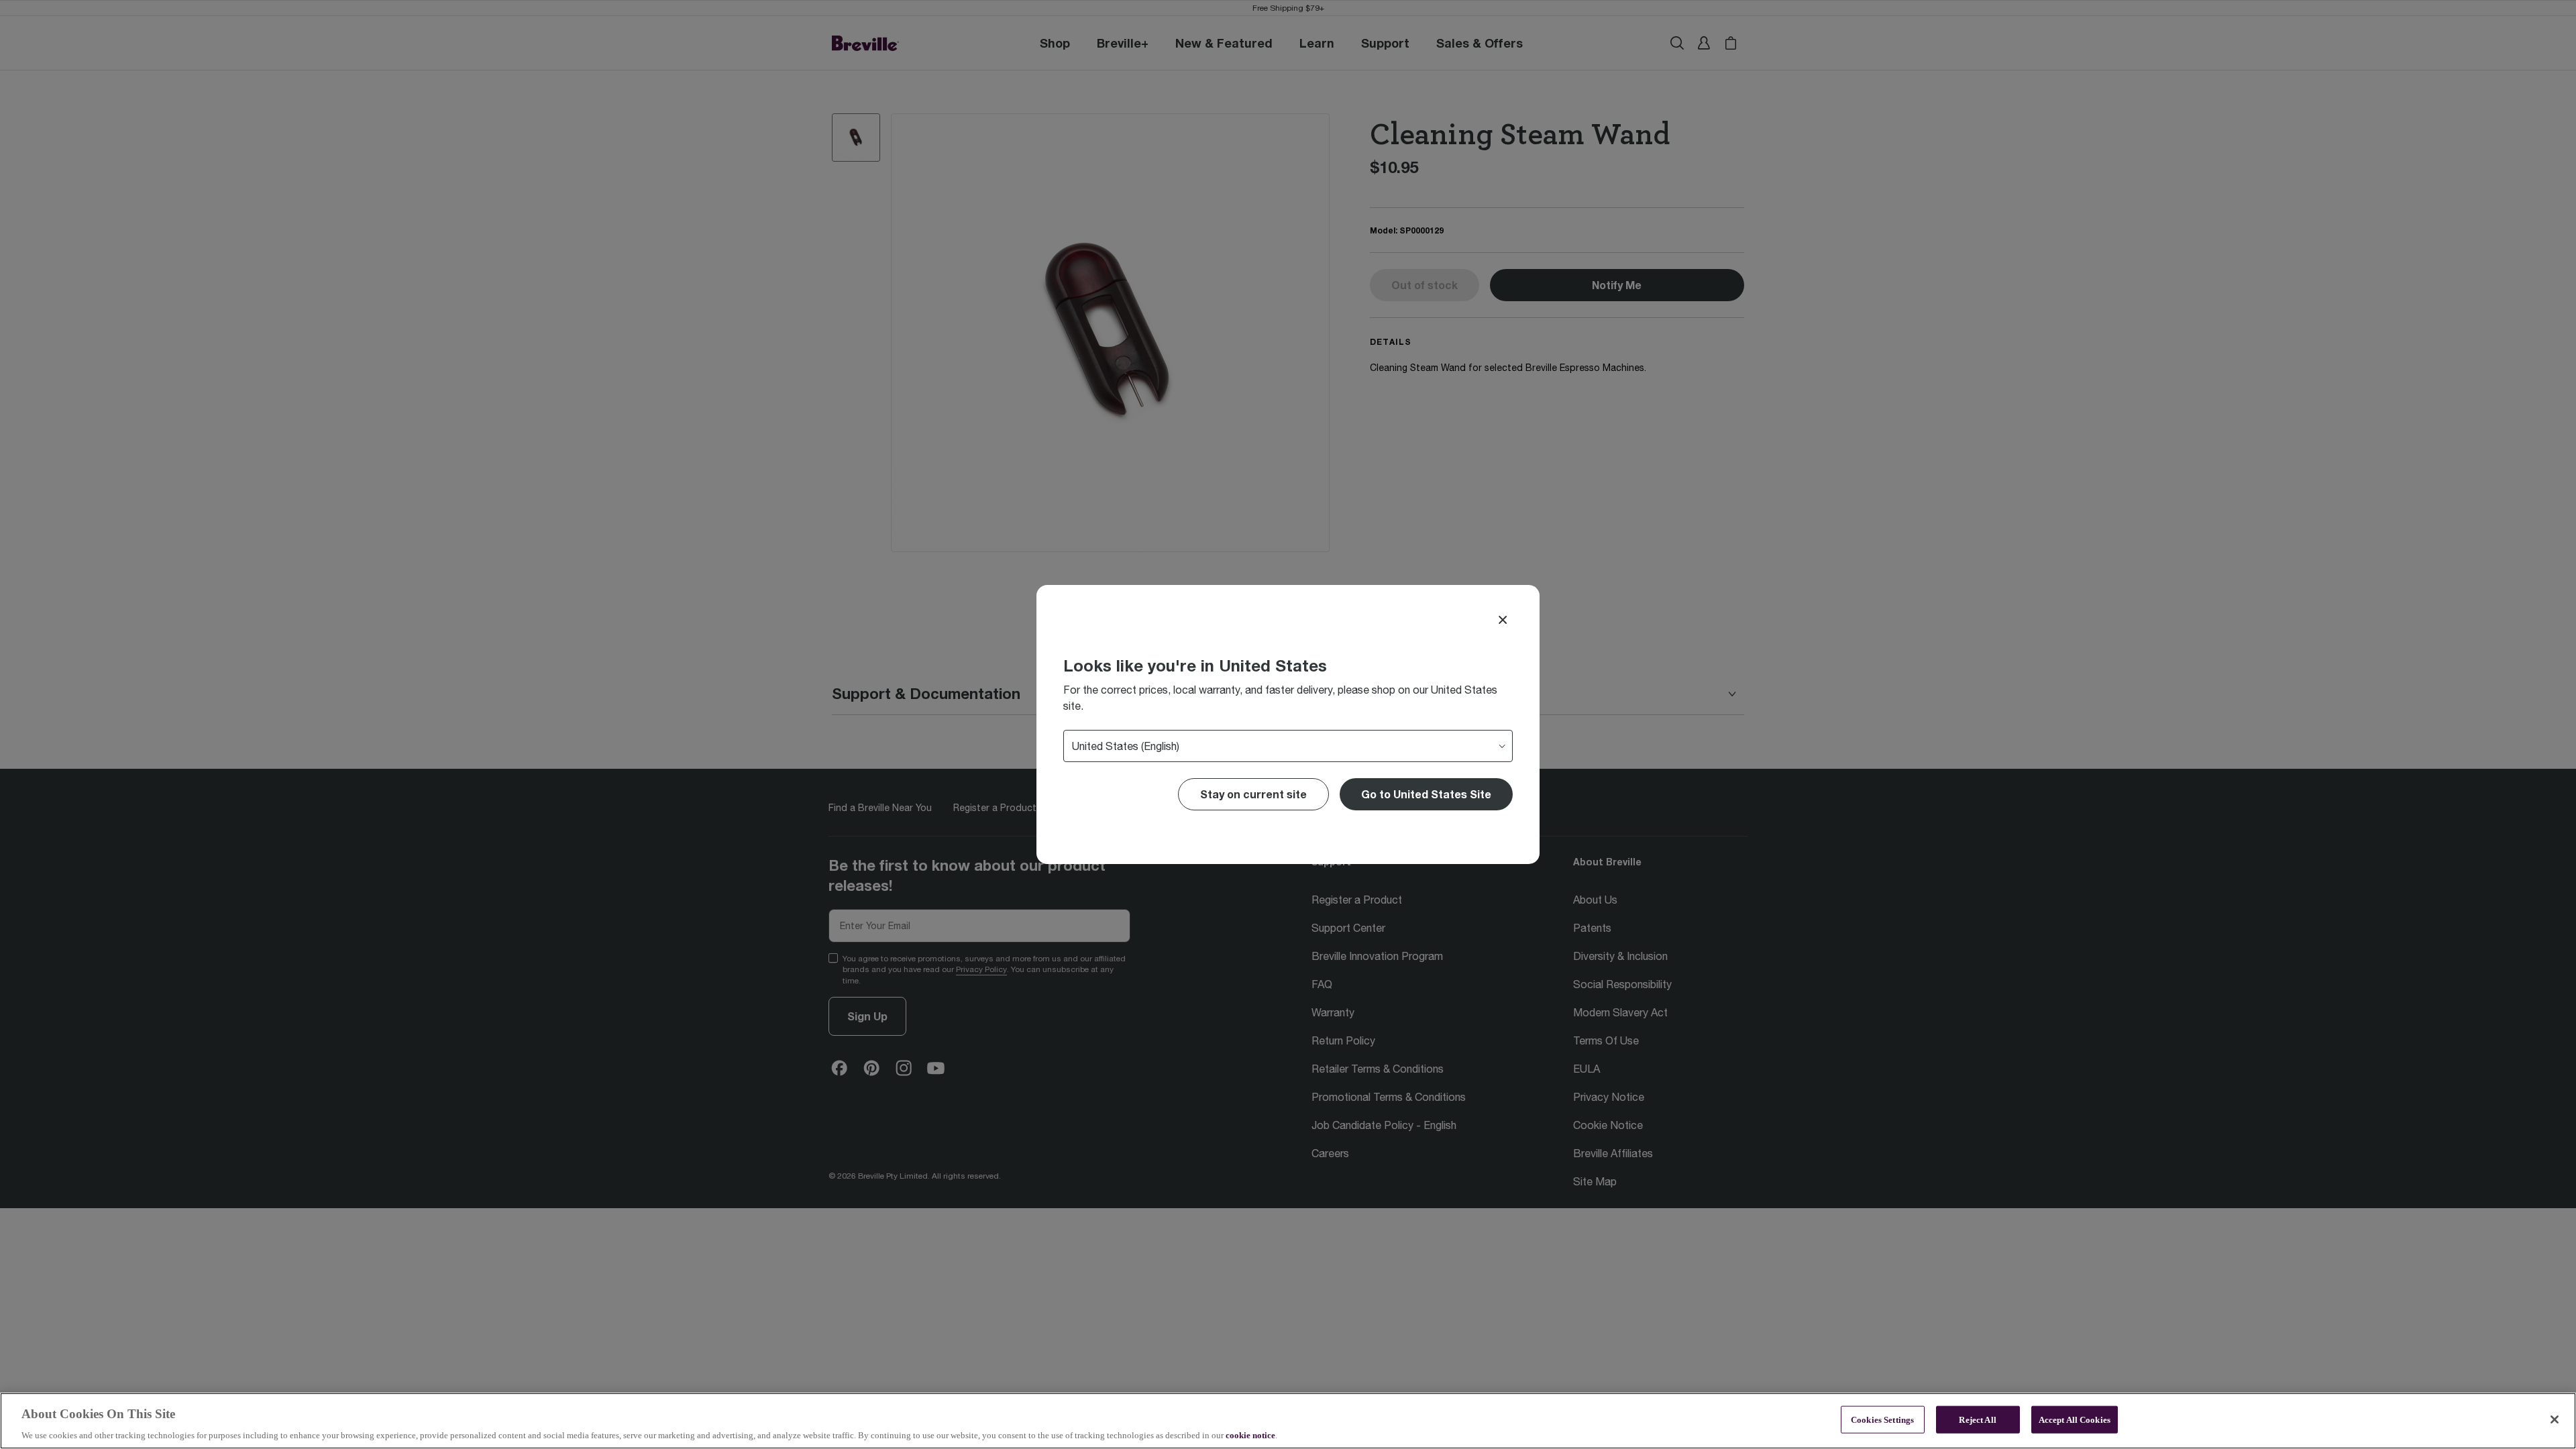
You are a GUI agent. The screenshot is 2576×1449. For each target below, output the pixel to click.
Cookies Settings (1882, 1419)
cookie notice (1250, 1435)
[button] (1426, 794)
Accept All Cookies (2075, 1419)
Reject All (1977, 1419)
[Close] (1503, 620)
